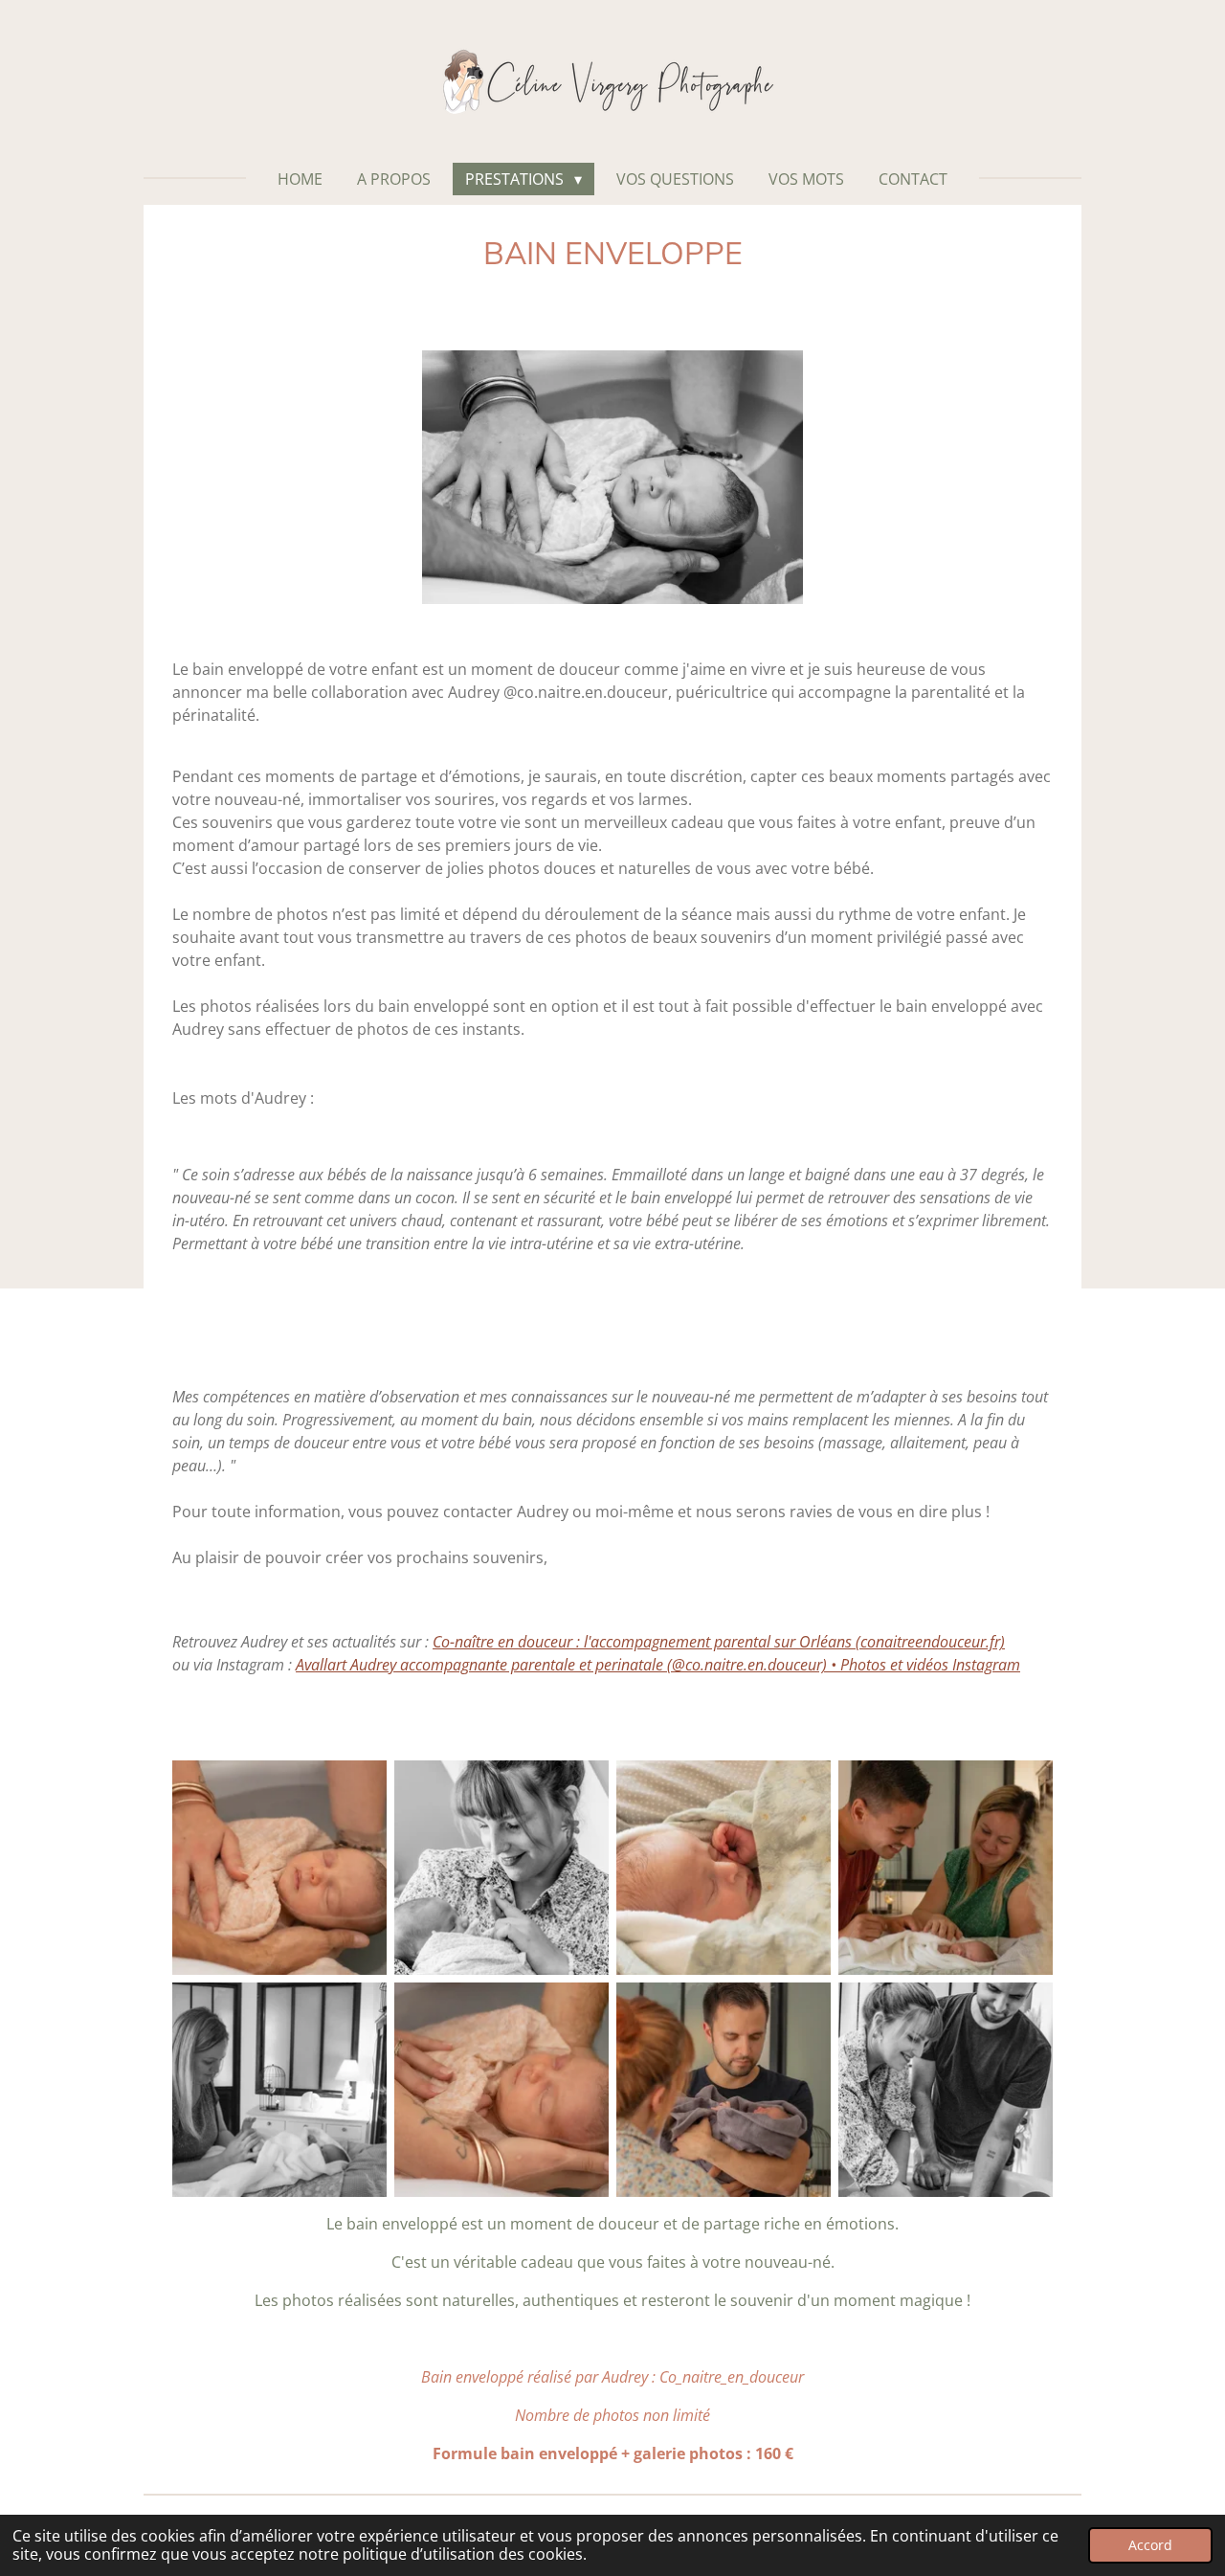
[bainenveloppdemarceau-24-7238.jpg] (946, 1868)
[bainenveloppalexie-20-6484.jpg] (724, 2090)
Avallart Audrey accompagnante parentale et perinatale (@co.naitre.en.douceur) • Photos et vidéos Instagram (658, 1665)
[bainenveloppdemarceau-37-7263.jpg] (724, 1868)
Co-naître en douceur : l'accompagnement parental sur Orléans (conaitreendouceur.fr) (719, 1642)
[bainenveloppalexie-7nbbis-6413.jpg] (501, 1868)
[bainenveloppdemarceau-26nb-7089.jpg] (279, 2090)
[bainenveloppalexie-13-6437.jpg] (279, 1868)
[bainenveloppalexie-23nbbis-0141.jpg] (946, 2090)
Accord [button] (1150, 2545)
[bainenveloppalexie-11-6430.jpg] (501, 2090)
